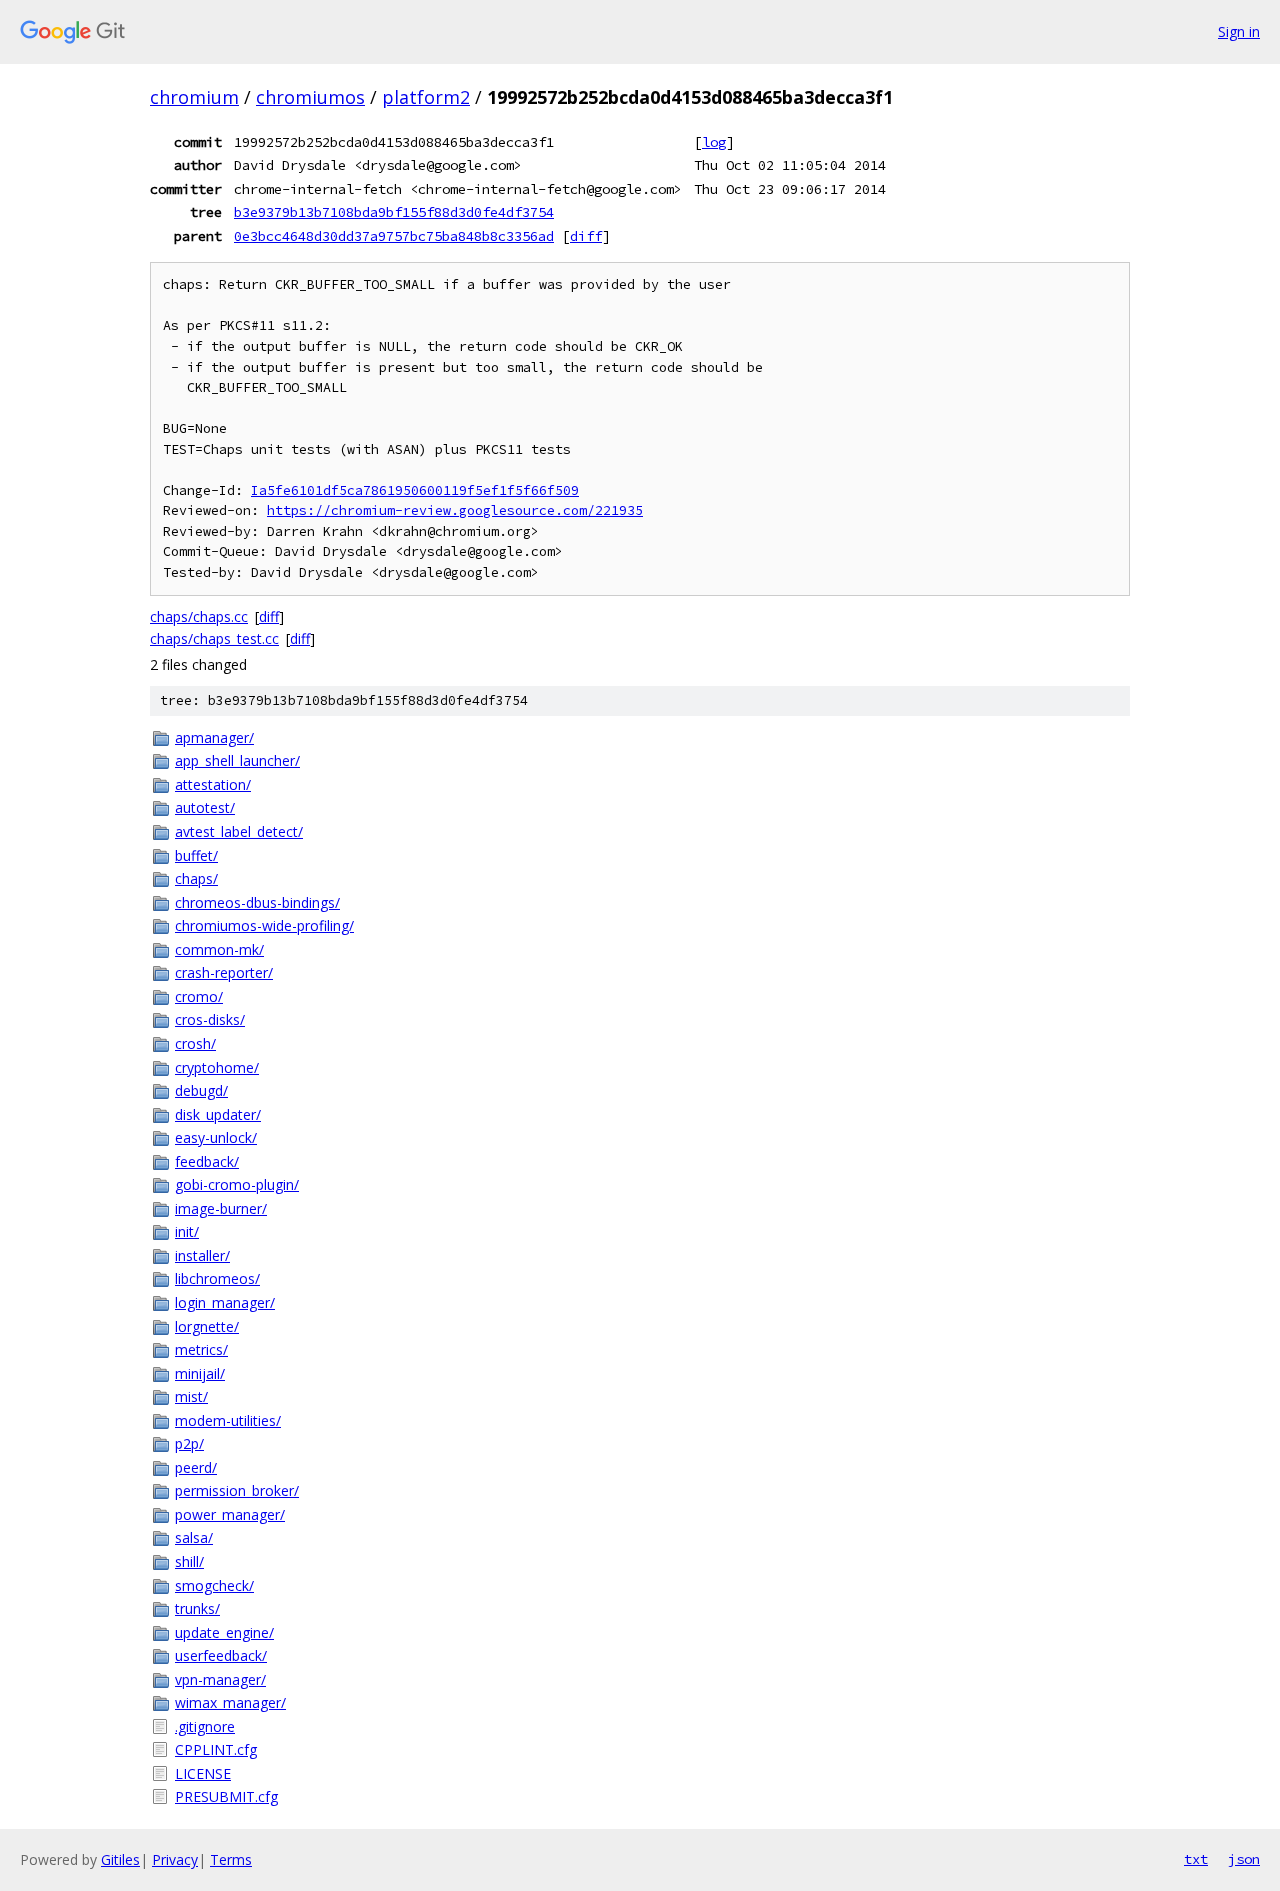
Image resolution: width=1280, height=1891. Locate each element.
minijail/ (200, 1373)
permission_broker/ (237, 1490)
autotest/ (205, 807)
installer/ (202, 1255)
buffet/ (196, 855)
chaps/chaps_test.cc (214, 638)
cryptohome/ (217, 1067)
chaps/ (196, 878)
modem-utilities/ (228, 1420)
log (714, 142)
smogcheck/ (214, 1585)
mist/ (191, 1396)
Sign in (1239, 31)
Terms (231, 1859)
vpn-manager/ (220, 1679)
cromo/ (199, 996)
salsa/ (194, 1537)
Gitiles (120, 1859)
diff (586, 236)
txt (1196, 1859)
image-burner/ (221, 1208)
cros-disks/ (210, 1019)
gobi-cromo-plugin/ (237, 1184)
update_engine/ (224, 1632)
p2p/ (189, 1443)
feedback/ (207, 1161)
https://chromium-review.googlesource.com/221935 (455, 510)
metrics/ (201, 1349)
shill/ (189, 1561)
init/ (187, 1231)
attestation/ (213, 784)
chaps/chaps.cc (199, 616)
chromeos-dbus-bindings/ (257, 902)
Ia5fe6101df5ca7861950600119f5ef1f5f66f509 (415, 490)
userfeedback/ (221, 1655)
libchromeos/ (217, 1278)
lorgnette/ (207, 1326)
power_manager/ (230, 1514)
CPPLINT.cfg (216, 1749)
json (1244, 1859)
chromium (194, 97)
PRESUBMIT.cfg (226, 1796)
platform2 (426, 97)
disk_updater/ (218, 1114)
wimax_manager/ (230, 1702)
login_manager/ (225, 1302)
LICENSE (203, 1773)
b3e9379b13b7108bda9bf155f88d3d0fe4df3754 (394, 212)
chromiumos (310, 97)
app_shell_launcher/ (237, 760)
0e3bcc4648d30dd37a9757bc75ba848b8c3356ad (394, 236)
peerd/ (196, 1467)
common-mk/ (219, 949)
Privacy (175, 1859)
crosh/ (195, 1043)
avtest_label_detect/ (239, 831)
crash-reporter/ (224, 972)
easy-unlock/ (216, 1137)
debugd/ (201, 1090)
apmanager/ (214, 737)
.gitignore (205, 1726)
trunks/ (197, 1608)
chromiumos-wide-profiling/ (264, 925)
